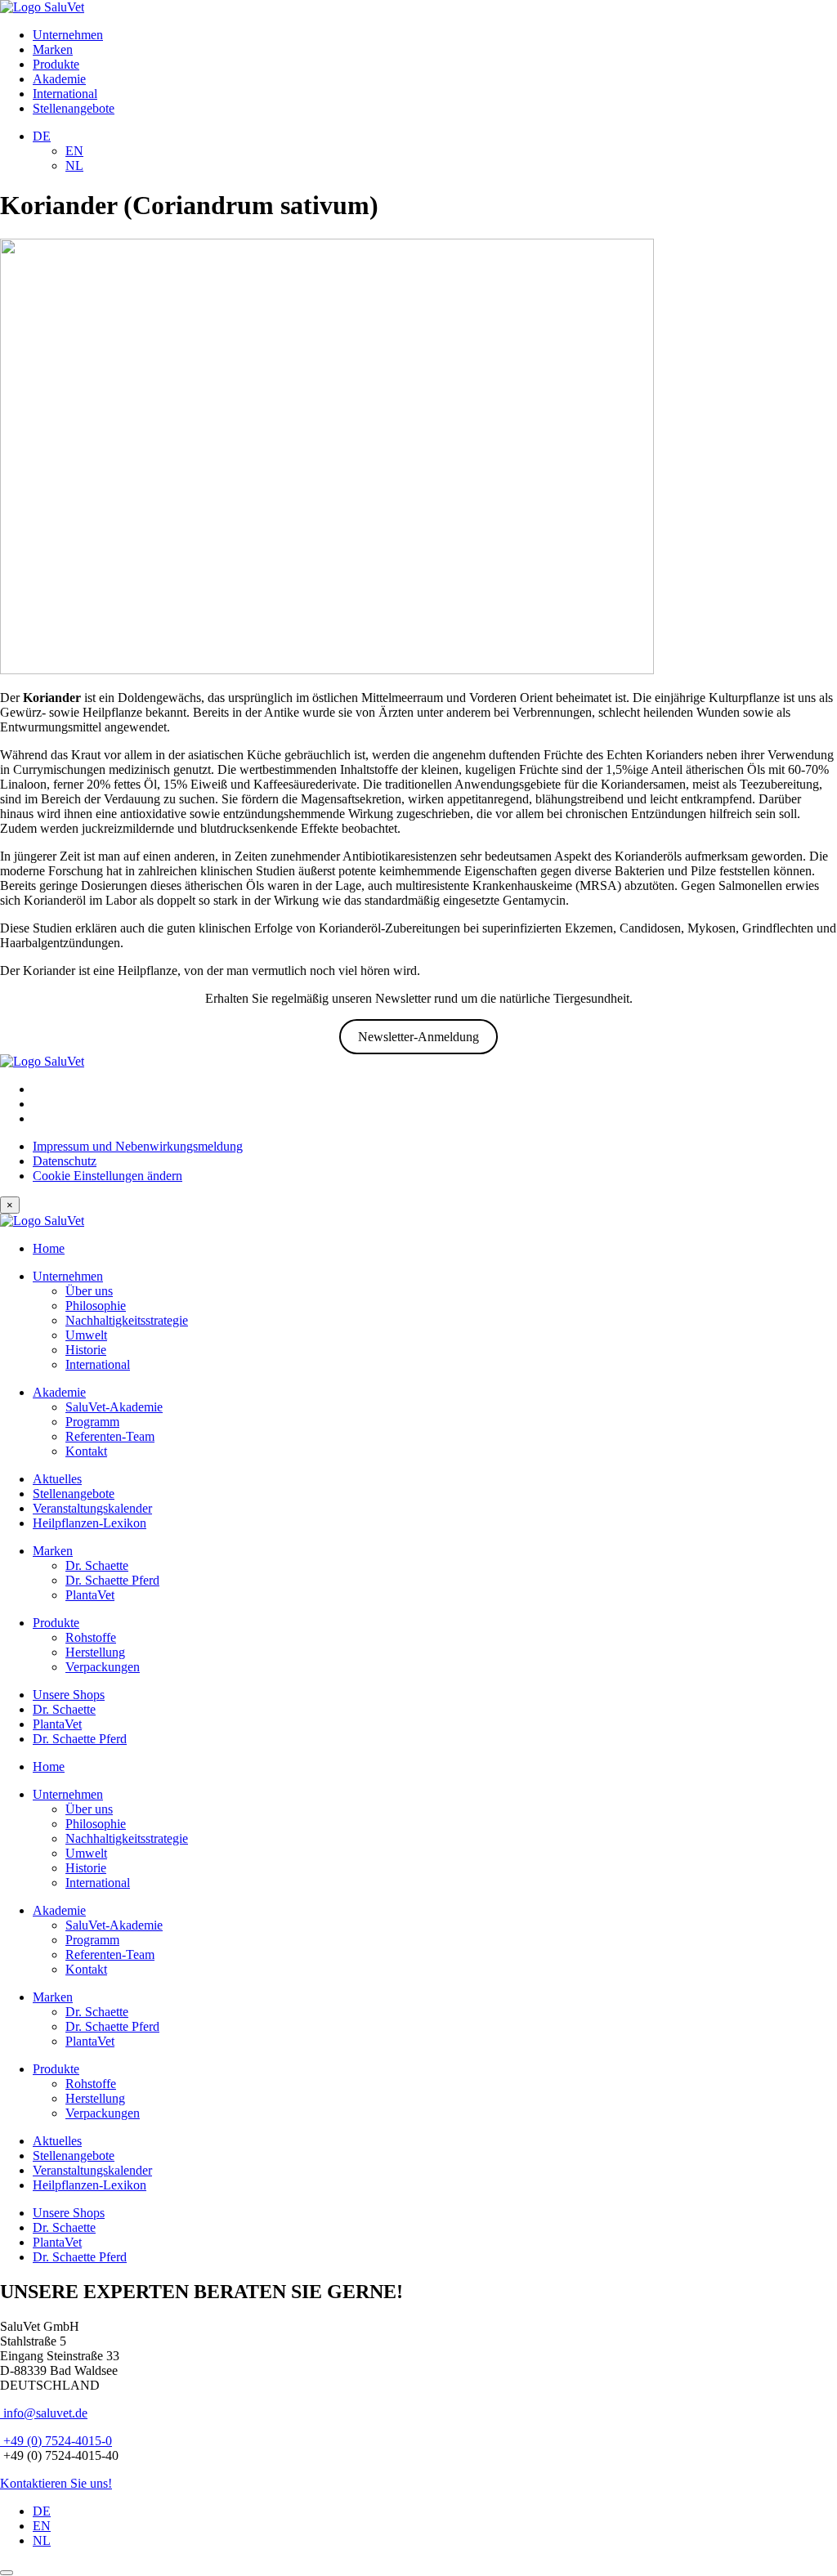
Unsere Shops (69, 1695)
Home (49, 1248)
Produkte (56, 64)
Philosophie (96, 1306)
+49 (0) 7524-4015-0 (56, 2441)
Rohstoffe (91, 1637)
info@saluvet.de (44, 2413)
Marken (53, 49)
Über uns (89, 1291)
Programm (92, 1422)
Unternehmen (68, 35)
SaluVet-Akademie (114, 1407)
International (65, 94)
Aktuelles (57, 1479)
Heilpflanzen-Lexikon (90, 1523)
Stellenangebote (74, 108)
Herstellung (95, 1652)
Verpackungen (103, 1667)
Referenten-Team (110, 1436)
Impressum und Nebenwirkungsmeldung (138, 1146)
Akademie (59, 79)
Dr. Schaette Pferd (112, 1580)
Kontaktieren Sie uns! (56, 2483)
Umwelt (86, 1335)
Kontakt (86, 1451)
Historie (86, 1350)
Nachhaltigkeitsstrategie (127, 1320)
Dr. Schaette (97, 1565)
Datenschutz (65, 1161)
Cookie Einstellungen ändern (107, 1176)
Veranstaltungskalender (92, 1508)
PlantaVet (90, 1595)
